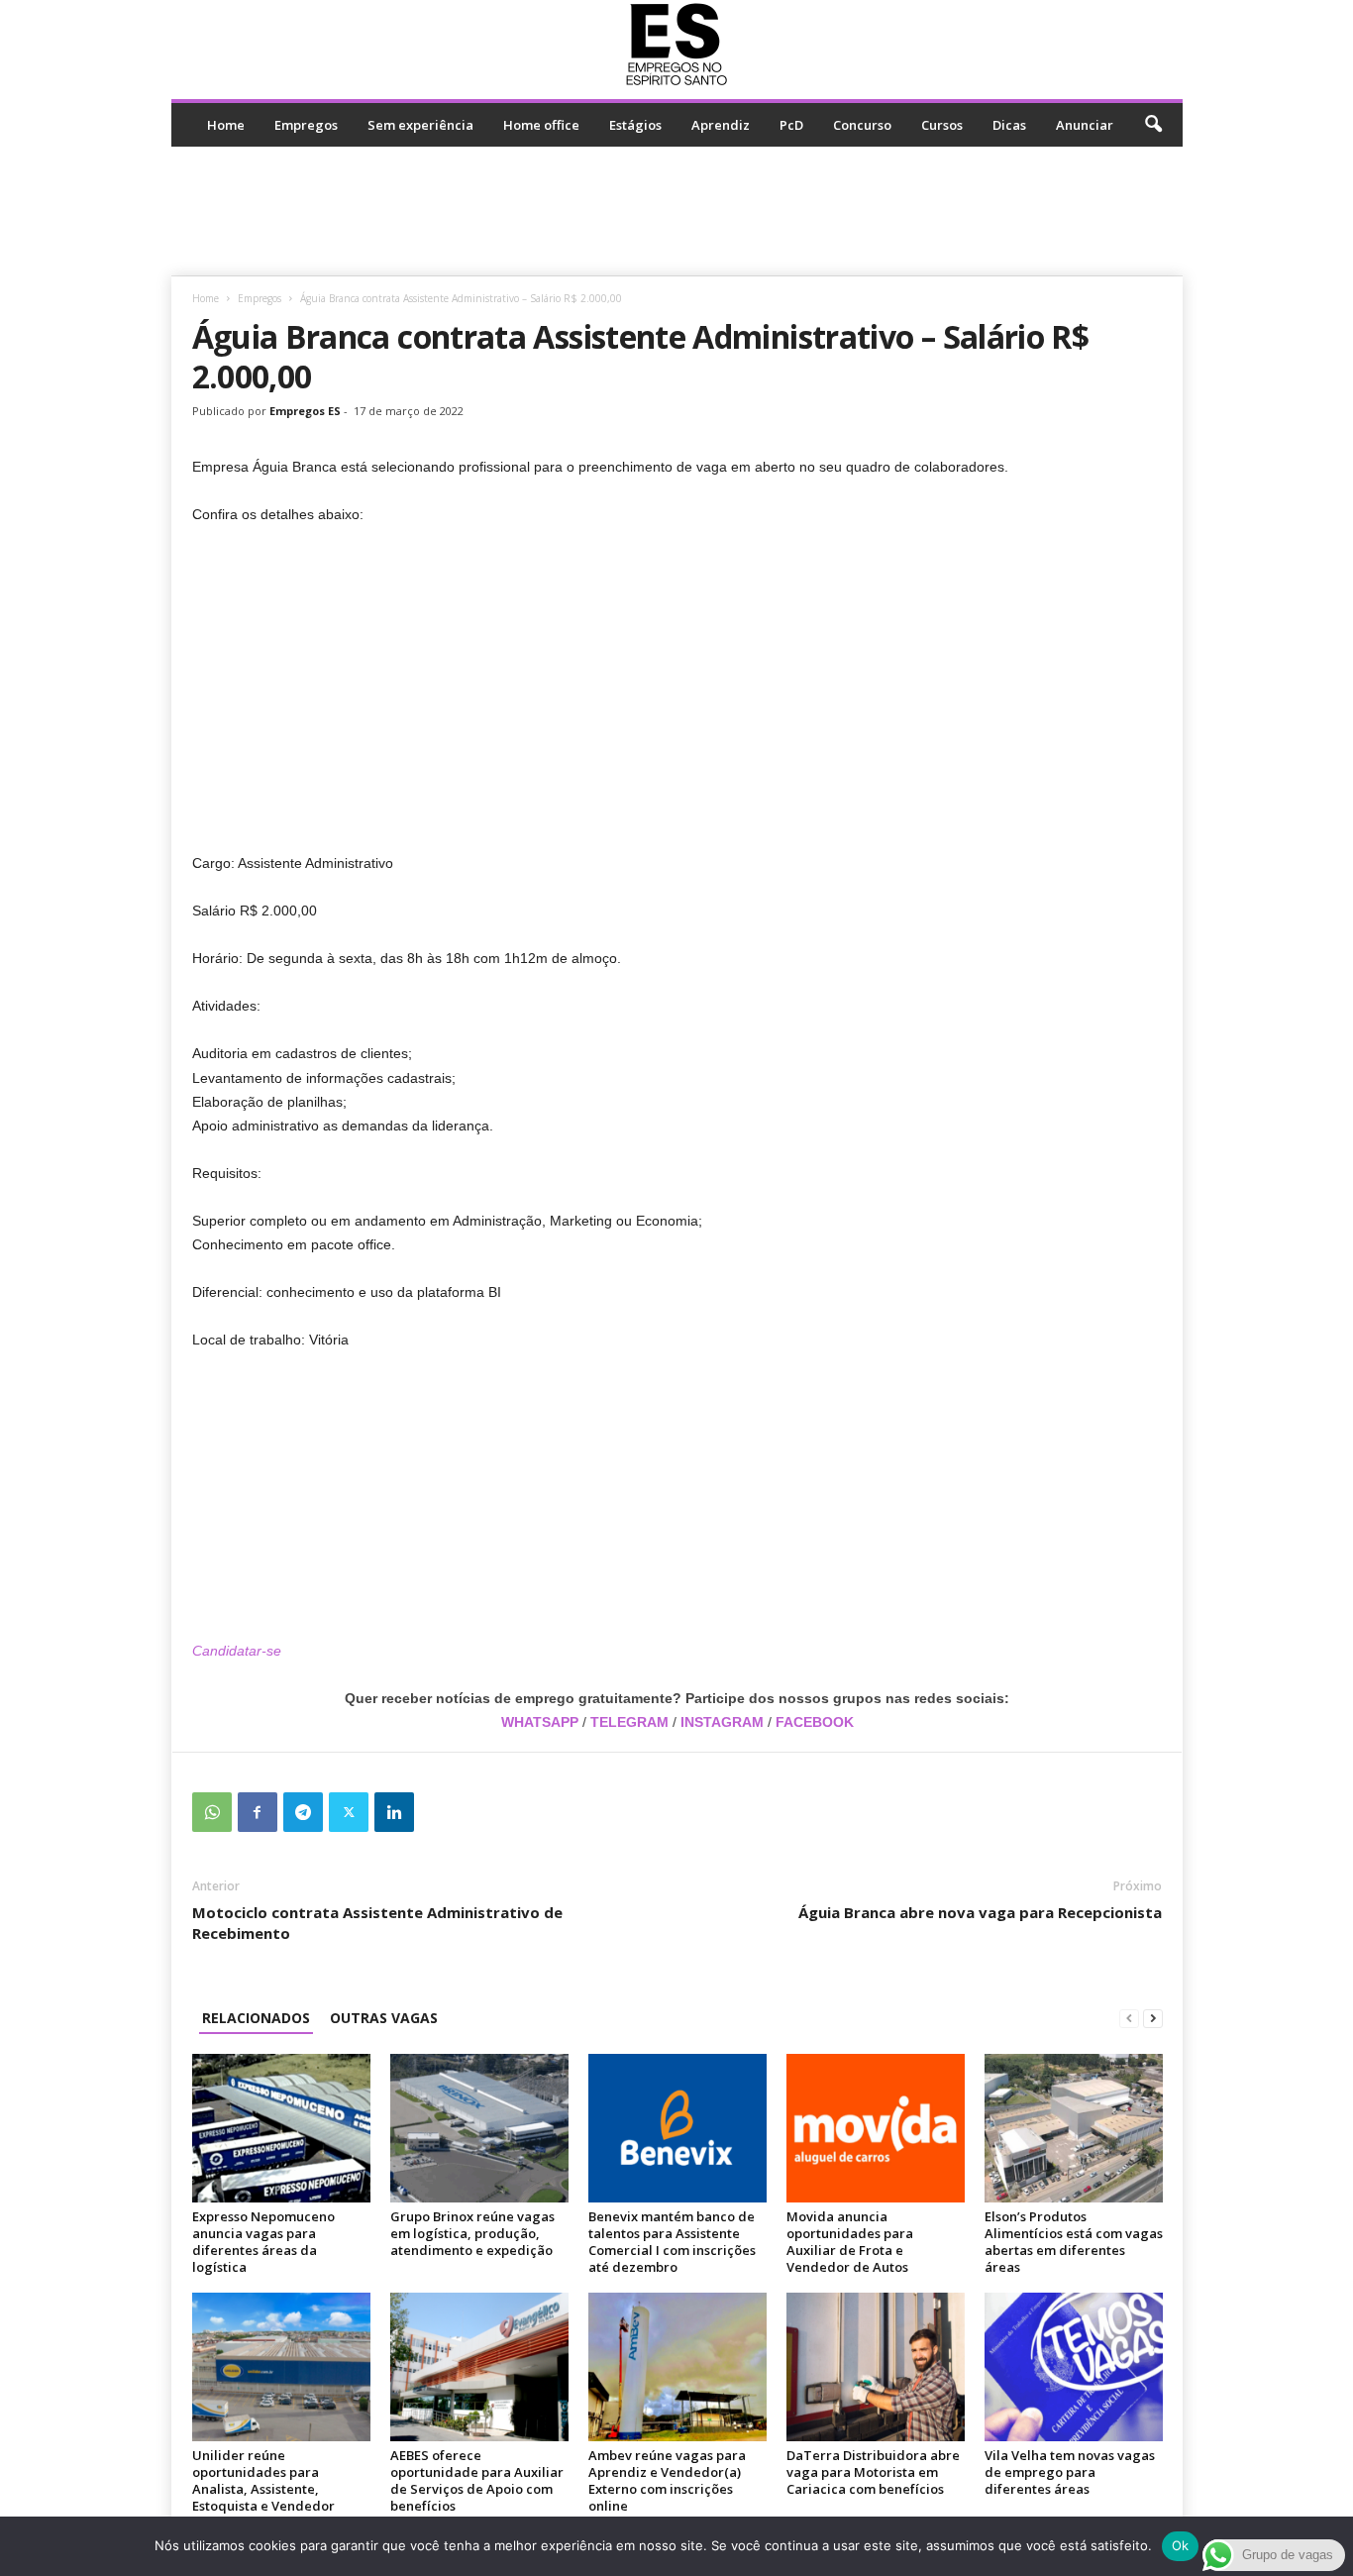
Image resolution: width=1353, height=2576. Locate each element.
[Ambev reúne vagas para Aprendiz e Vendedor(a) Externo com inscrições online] (677, 2367)
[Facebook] (258, 1812)
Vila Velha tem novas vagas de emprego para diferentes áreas (1070, 2472)
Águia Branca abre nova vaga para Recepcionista (980, 1912)
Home (226, 125)
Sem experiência (420, 125)
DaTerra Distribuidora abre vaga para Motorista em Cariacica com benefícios (873, 2472)
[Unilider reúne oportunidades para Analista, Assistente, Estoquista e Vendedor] (281, 2367)
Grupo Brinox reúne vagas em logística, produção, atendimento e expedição (472, 2233)
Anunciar (1085, 125)
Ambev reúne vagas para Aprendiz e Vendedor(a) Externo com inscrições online (667, 2480)
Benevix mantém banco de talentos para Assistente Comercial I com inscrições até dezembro (672, 2242)
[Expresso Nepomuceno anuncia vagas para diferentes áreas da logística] (281, 2128)
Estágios (635, 125)
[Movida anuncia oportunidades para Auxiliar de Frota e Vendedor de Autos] (876, 2128)
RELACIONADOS (256, 2018)
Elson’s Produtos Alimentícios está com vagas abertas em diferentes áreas (1074, 2242)
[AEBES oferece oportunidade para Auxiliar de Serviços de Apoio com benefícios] (479, 2367)
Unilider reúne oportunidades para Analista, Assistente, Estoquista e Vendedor (263, 2480)
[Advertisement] (676, 211)
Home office (541, 125)
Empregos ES (305, 411)
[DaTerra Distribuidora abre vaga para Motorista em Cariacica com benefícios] (876, 2367)
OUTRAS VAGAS (384, 2018)
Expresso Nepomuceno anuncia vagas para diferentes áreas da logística (263, 2242)
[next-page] (1153, 2018)
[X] (349, 1812)
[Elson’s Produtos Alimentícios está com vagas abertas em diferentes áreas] (1074, 2128)
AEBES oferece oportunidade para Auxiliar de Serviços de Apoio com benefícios (477, 2480)
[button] (1153, 125)
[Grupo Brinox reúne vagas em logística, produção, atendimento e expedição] (479, 2128)
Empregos (306, 125)
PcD (791, 125)
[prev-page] (1129, 2018)
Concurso (862, 125)
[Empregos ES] (677, 45)
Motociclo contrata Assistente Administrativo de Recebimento (377, 1923)
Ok (1181, 2545)
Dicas (1009, 125)
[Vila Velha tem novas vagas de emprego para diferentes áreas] (1074, 2367)
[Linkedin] (394, 1812)
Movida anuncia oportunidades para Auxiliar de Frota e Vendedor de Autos (850, 2242)
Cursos (942, 125)
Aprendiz (721, 125)
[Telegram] (303, 1812)
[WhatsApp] (212, 1812)
